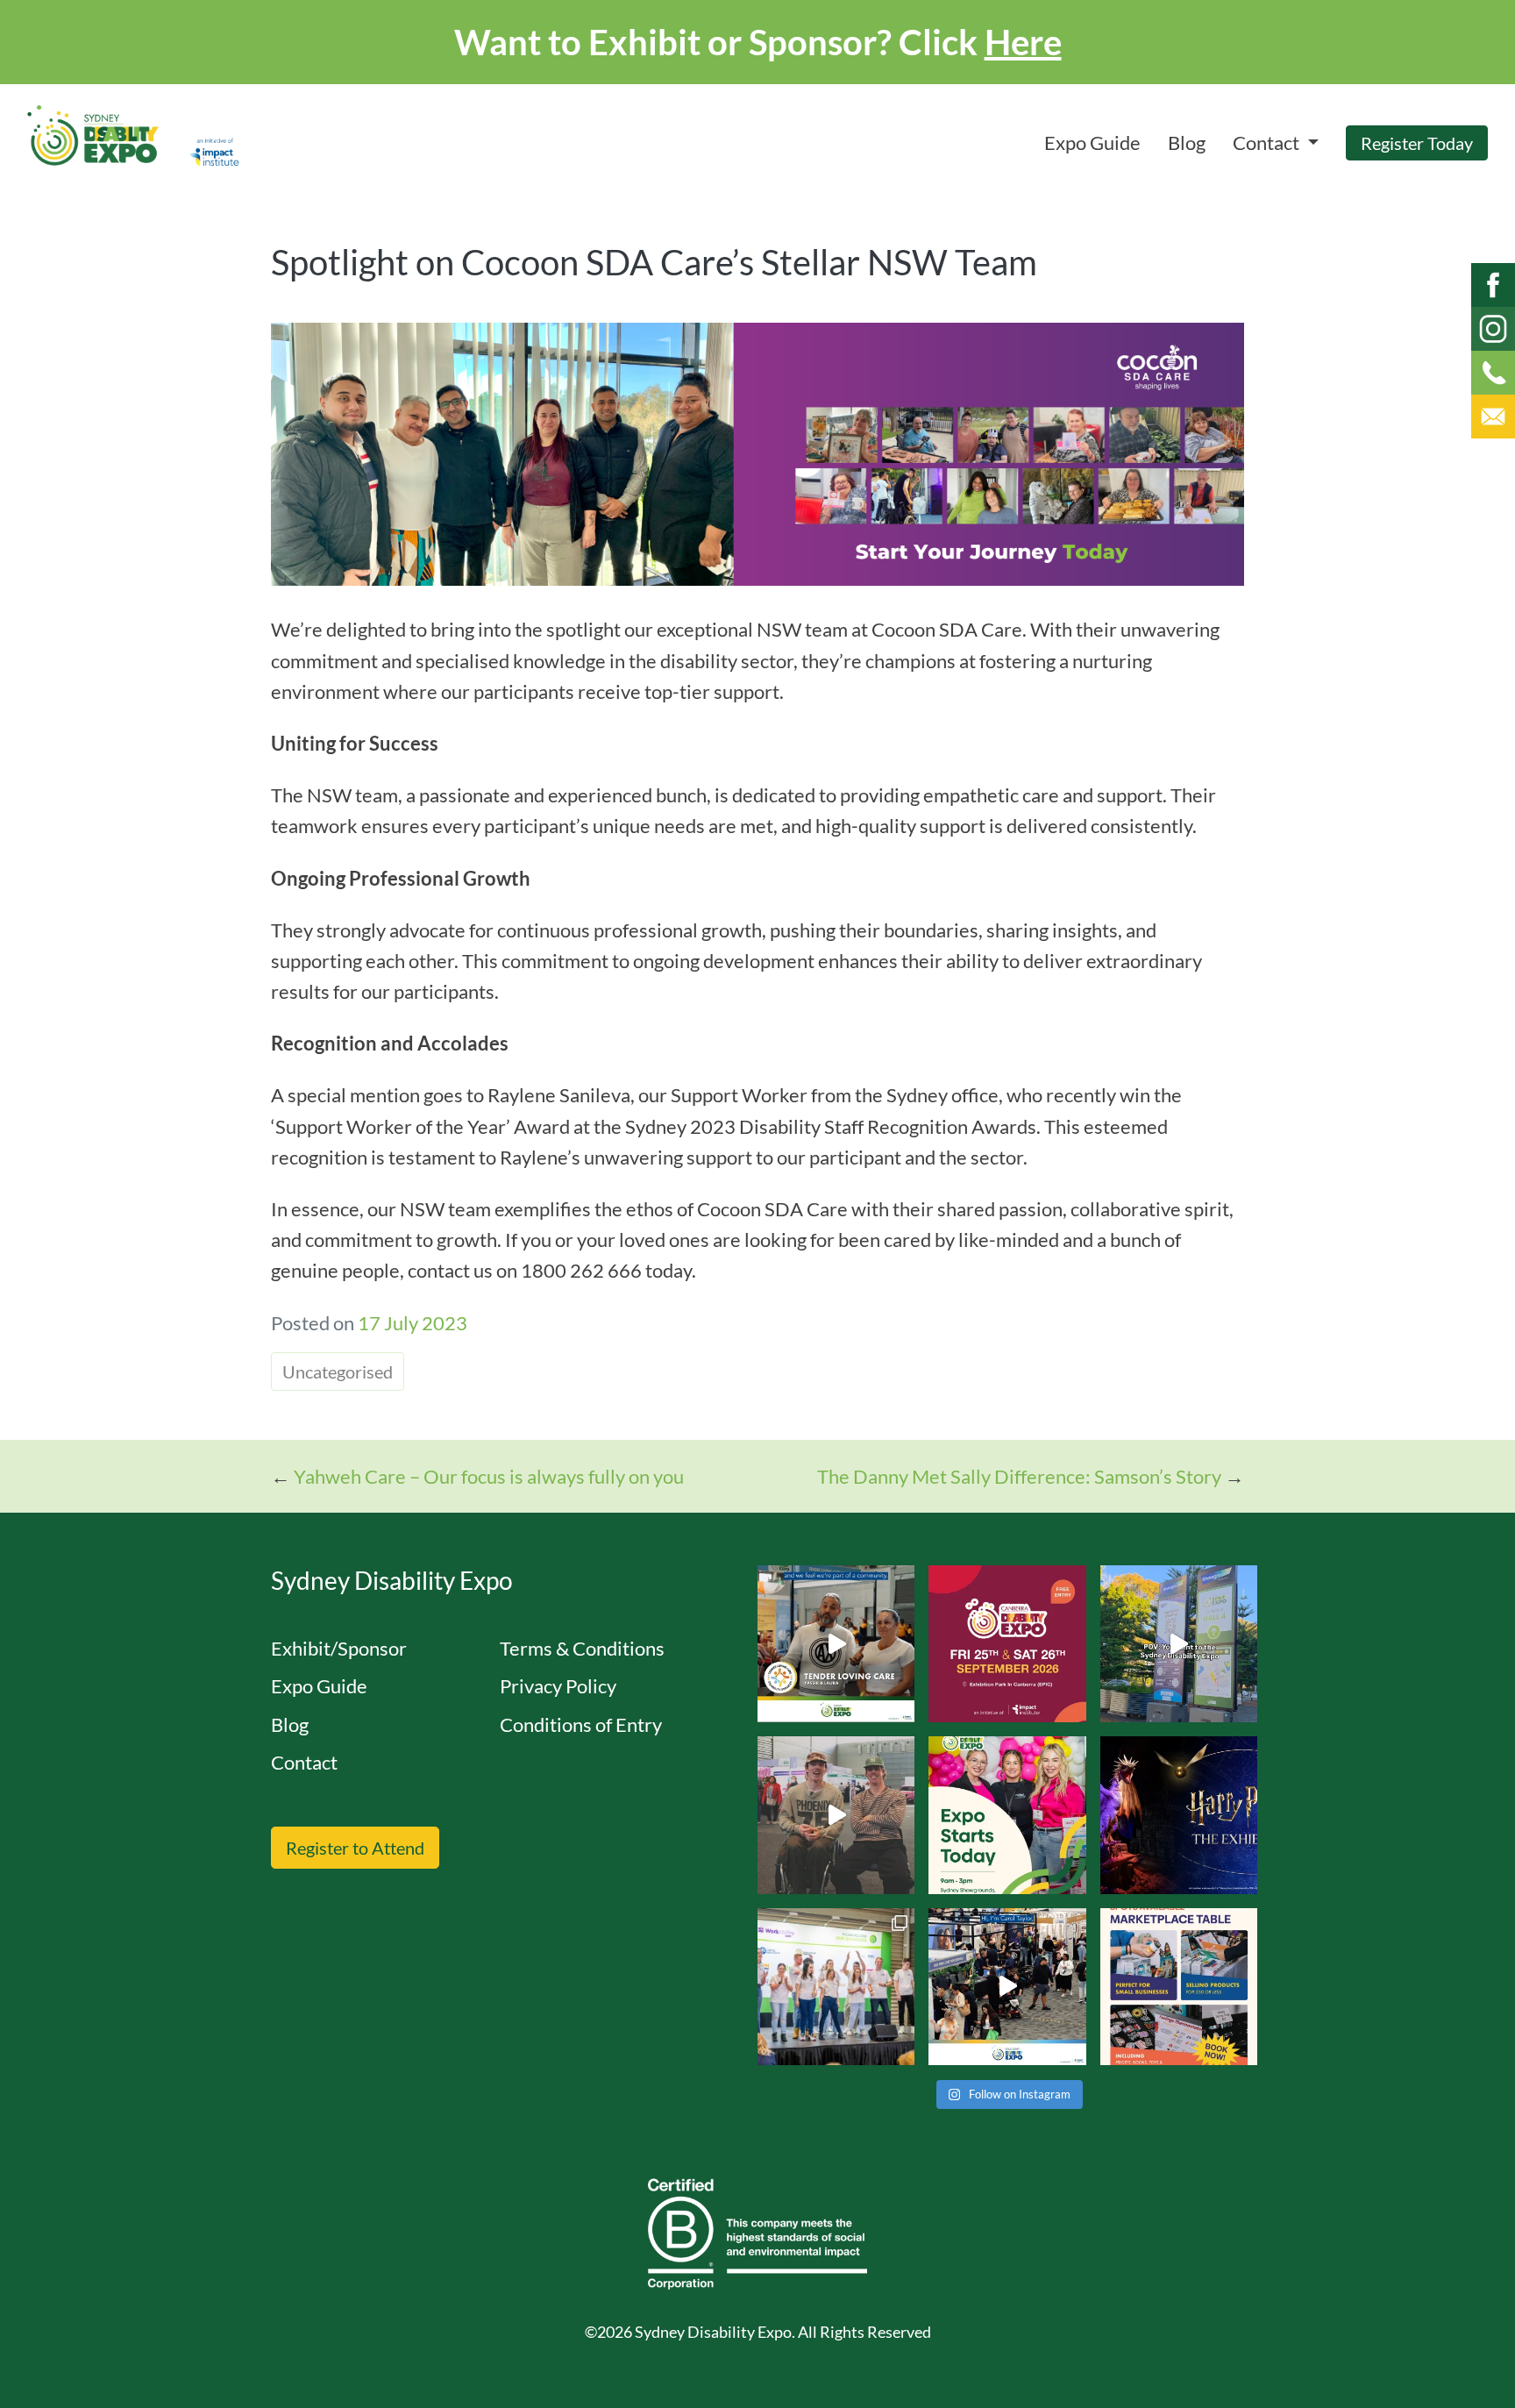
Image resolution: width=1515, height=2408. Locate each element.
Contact (304, 1762)
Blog (1187, 142)
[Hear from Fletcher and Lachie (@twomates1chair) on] (836, 1815)
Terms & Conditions (582, 1648)
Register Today (1417, 143)
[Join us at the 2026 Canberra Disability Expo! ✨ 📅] (1007, 1644)
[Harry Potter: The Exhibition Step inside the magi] (1179, 1815)
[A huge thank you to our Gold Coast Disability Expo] (1007, 1987)
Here (1023, 42)
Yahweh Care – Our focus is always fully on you (489, 1476)
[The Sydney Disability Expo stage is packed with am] (836, 1987)
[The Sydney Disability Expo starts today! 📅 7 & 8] (1007, 1815)
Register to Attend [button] (355, 1848)
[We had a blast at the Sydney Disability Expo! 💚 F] (1179, 1644)
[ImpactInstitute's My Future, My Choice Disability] (836, 1644)
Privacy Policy (558, 1686)
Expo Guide (1092, 142)
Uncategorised (338, 1371)
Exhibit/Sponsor (339, 1648)
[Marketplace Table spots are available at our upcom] (1179, 1987)
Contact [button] (1268, 142)
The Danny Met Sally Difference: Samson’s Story (1019, 1476)
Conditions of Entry (581, 1724)
